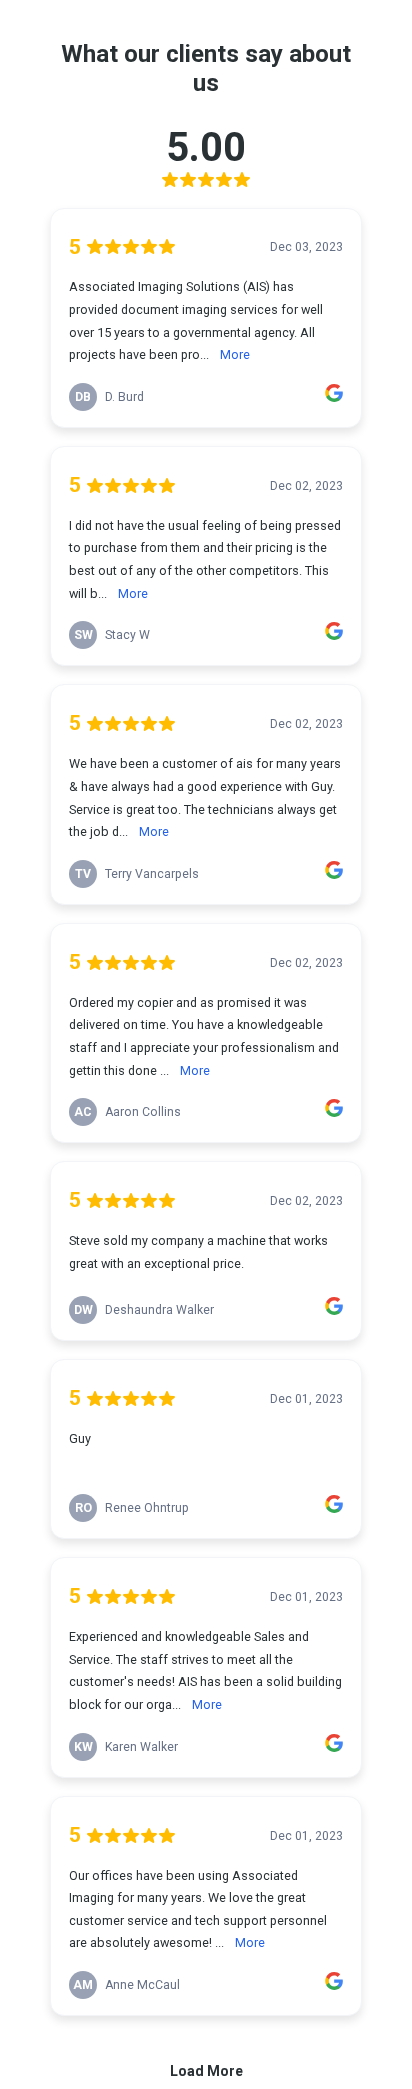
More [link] (235, 354)
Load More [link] (206, 2071)
